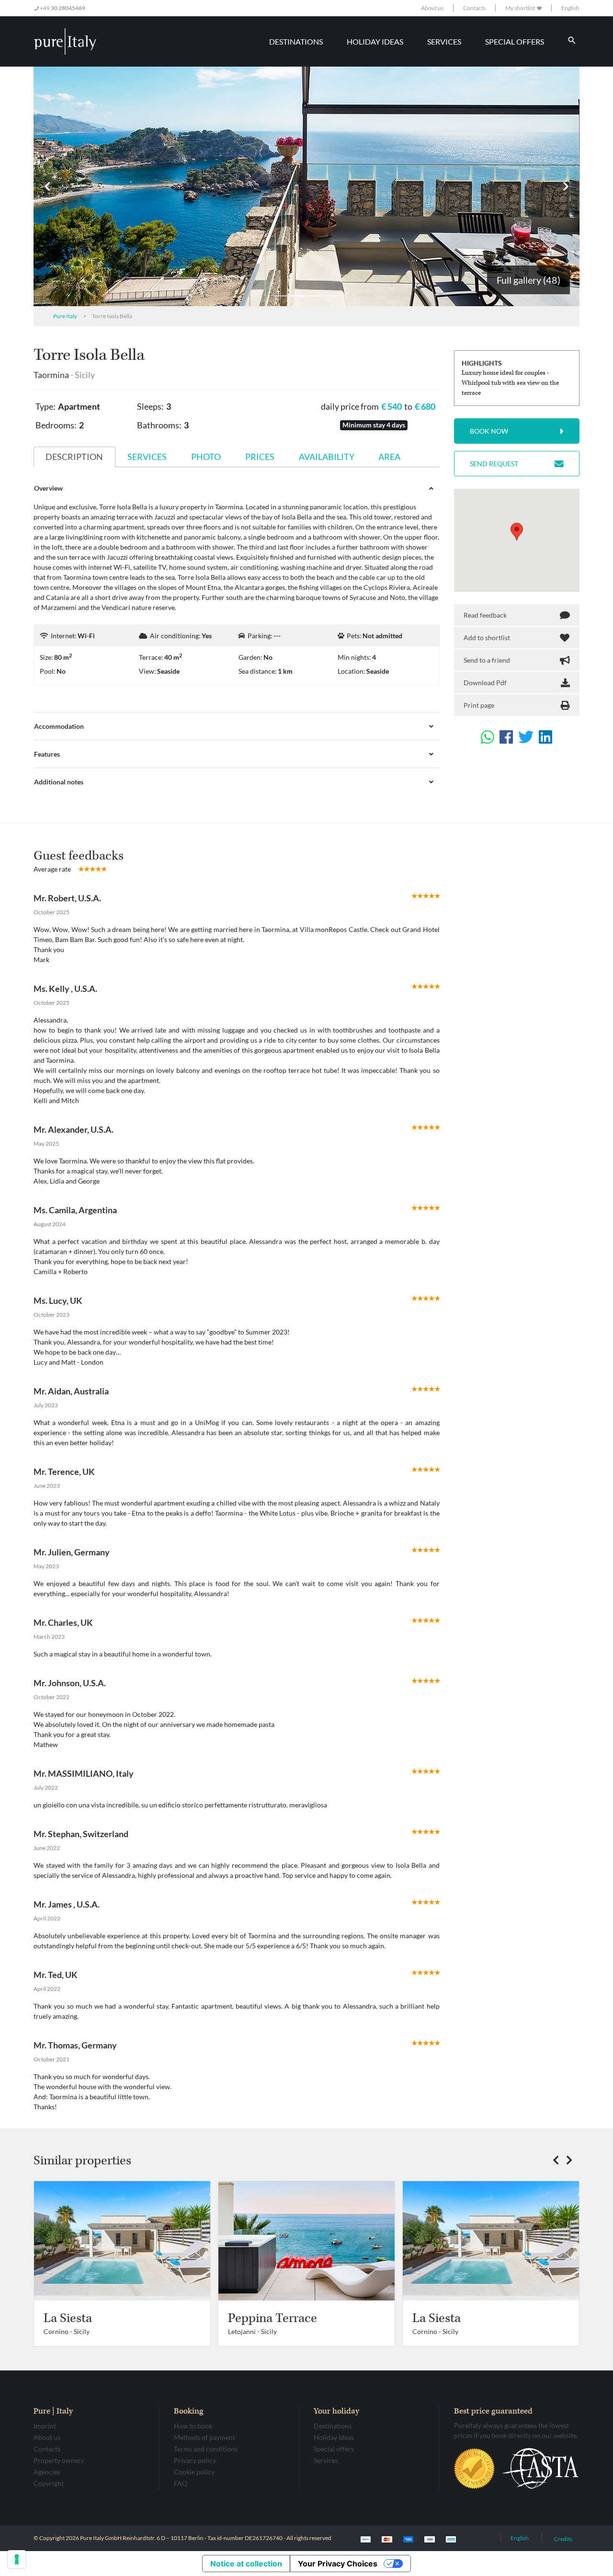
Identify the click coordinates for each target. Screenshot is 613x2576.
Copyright (49, 2483)
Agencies (47, 2472)
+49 (62, 8)
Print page (479, 705)
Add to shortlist (487, 638)
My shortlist (521, 8)
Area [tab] (389, 457)
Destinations (333, 2426)
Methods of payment (204, 2437)
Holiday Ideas (334, 2437)
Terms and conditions (206, 2449)
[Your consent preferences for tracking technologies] (17, 2559)
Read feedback (485, 615)
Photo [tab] (206, 457)
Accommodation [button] (59, 726)
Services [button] (444, 41)
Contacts (474, 8)
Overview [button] (48, 488)
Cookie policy (194, 2472)
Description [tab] (74, 457)
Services (326, 2460)
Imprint (45, 2426)
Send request (494, 464)
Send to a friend (487, 660)
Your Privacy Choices (338, 2564)
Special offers (334, 2449)
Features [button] (47, 754)
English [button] (570, 8)
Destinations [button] (296, 41)
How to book (193, 2426)
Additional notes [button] (59, 782)
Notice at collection (246, 2564)
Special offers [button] (515, 41)
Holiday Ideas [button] (375, 41)
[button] (47, 186)
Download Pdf (485, 683)
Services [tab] (147, 457)
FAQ (181, 2483)
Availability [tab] (327, 457)
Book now (489, 431)
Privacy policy (195, 2460)
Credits (563, 2539)
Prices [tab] (260, 457)
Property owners (59, 2460)
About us (432, 8)
